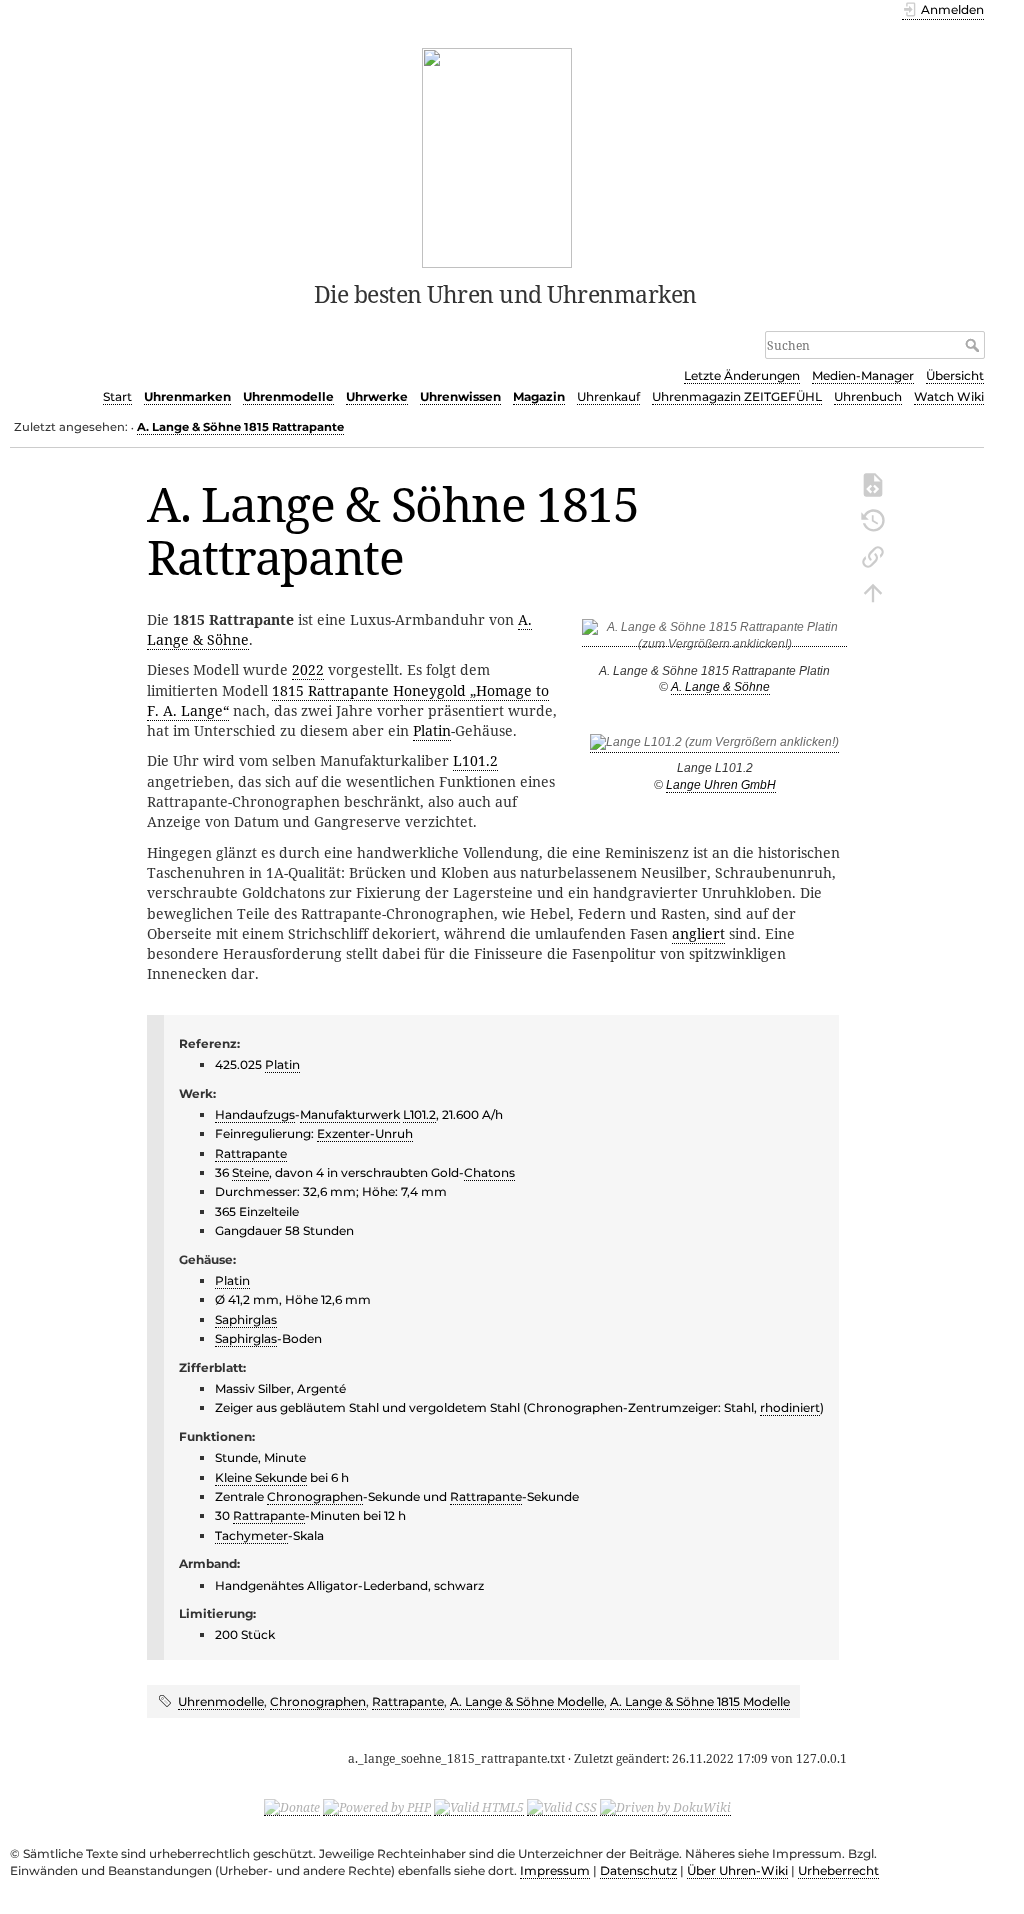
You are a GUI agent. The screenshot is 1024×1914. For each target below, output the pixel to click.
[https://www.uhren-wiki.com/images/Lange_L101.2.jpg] (714, 745)
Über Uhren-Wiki (737, 1870)
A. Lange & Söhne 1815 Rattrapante (240, 427)
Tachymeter (251, 1535)
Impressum (555, 1870)
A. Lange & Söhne (720, 687)
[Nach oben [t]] (873, 591)
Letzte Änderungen (742, 375)
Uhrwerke (377, 396)
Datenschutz (638, 1870)
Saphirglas (246, 1319)
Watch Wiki (949, 396)
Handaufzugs (255, 1114)
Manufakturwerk (350, 1114)
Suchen (974, 345)
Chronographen (315, 1496)
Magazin (539, 396)
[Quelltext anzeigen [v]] (873, 483)
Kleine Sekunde (261, 1477)
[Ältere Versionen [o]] (873, 519)
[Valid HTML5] (479, 1807)
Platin (432, 730)
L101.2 (475, 760)
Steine (250, 1172)
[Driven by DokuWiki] (665, 1807)
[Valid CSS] (562, 1807)
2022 (308, 669)
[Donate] (292, 1807)
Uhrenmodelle (288, 396)
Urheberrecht (838, 1870)
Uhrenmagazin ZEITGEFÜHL (737, 396)
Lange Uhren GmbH (721, 785)
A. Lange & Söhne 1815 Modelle (700, 1701)
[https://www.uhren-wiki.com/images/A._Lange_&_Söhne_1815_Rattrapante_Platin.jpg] (714, 639)
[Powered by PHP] (377, 1807)
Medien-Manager (863, 375)
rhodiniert (790, 1407)
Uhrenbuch (868, 396)
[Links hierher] (873, 555)
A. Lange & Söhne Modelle (527, 1701)
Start (117, 396)
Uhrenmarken (187, 396)
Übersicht (955, 375)
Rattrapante (251, 1153)
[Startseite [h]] (497, 156)
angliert (698, 933)
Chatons (489, 1172)
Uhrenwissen (460, 396)
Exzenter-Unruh (365, 1133)
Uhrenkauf (608, 396)
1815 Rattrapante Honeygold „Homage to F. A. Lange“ (348, 700)
